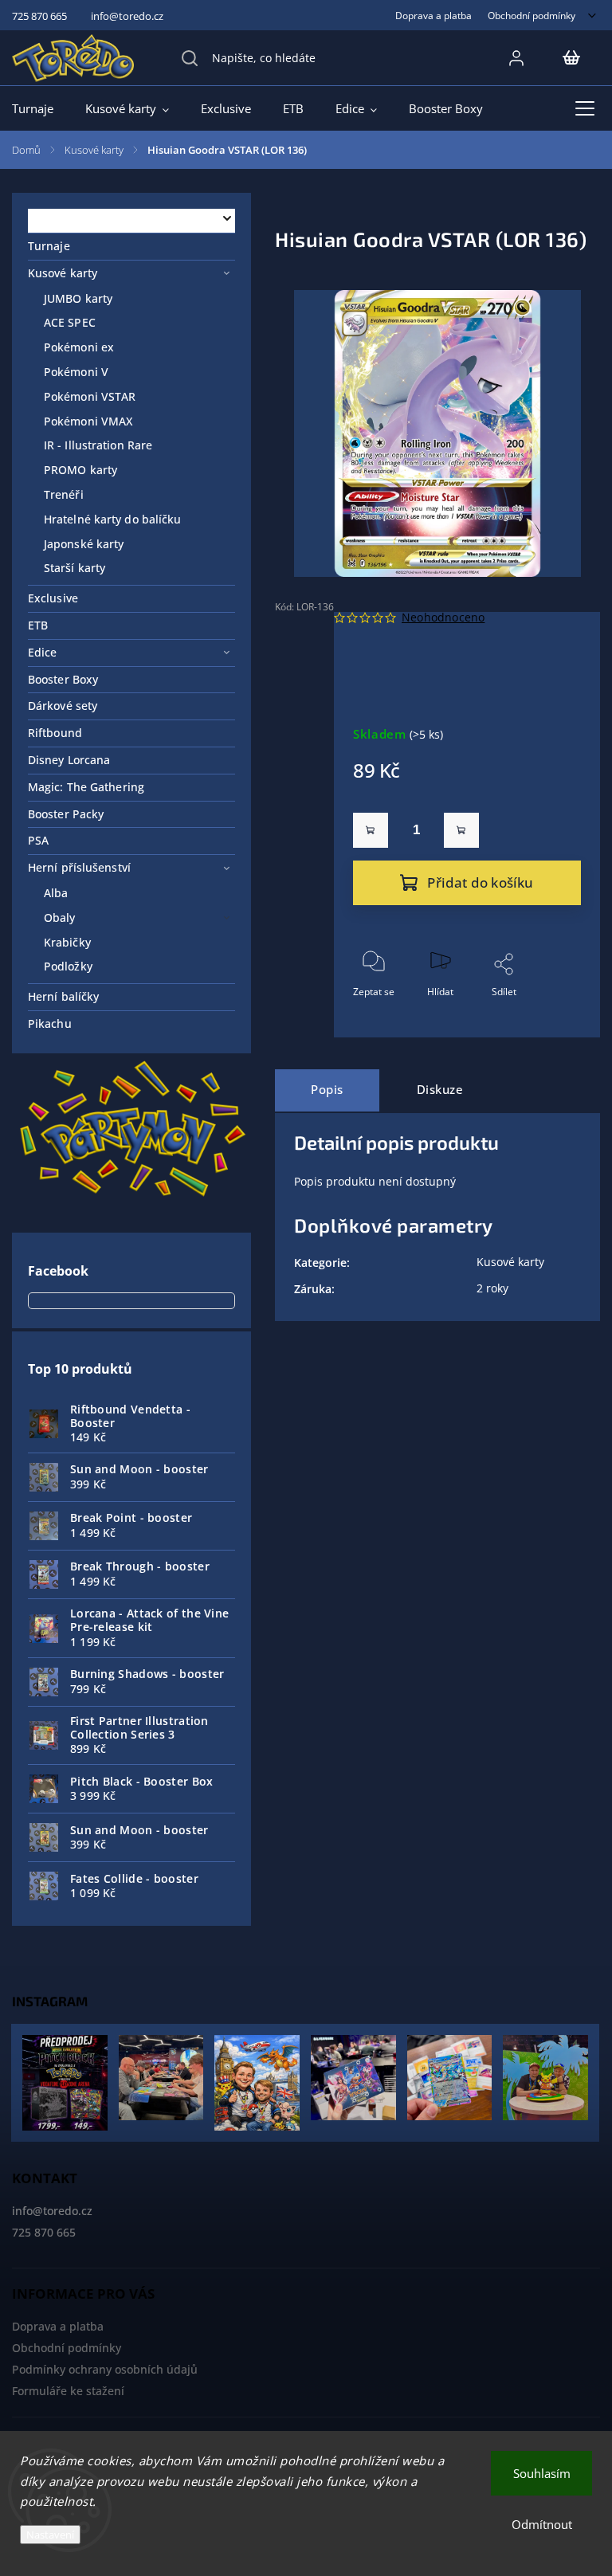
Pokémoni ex (79, 347)
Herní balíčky (63, 996)
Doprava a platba (433, 15)
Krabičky (67, 942)
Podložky (68, 966)
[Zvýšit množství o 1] (461, 830)
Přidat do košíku (480, 882)
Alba (56, 893)
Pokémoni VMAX (88, 421)
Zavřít (555, 1018)
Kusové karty (63, 273)
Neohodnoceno (443, 618)
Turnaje (49, 246)
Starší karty (75, 568)
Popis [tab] (327, 1090)
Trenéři (64, 494)
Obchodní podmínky (532, 15)
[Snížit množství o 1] (371, 830)
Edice (43, 652)
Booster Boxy (63, 679)
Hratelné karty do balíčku (113, 519)
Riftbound (55, 733)
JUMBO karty (78, 298)
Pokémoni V (76, 372)
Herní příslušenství (79, 867)
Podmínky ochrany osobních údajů (105, 2369)
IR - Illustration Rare (98, 445)
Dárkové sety (63, 706)
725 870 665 (44, 2232)
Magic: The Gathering (86, 787)
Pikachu (50, 1023)
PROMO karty (80, 470)
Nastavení (50, 2535)
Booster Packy (66, 814)
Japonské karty (84, 544)
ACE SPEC (70, 322)
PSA (38, 840)
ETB (38, 625)
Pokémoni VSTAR (90, 396)
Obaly (60, 917)
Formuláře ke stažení (68, 2391)
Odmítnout (542, 2524)
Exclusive (53, 598)
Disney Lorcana (69, 760)
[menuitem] (41, 108)
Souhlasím (542, 2473)
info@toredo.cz (52, 2211)
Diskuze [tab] (440, 1090)
